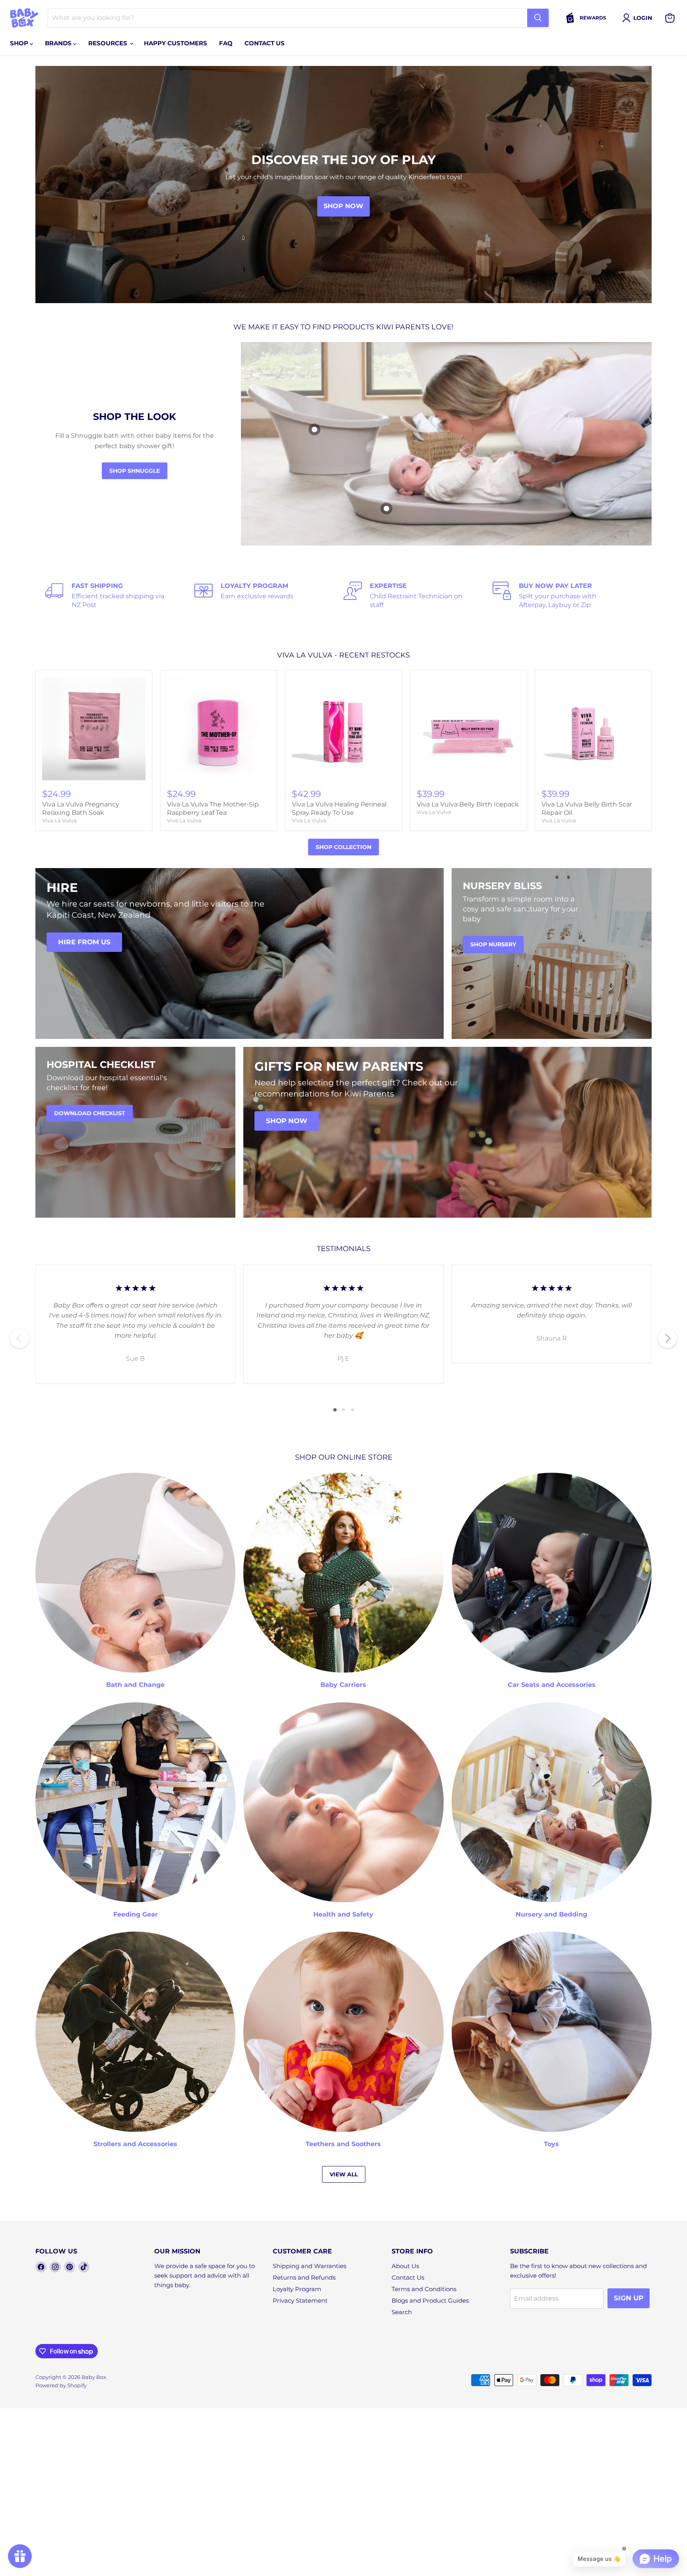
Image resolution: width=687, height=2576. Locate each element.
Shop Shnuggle (135, 471)
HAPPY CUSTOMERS (176, 43)
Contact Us (408, 2277)
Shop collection (343, 847)
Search (402, 2312)
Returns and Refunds (304, 2277)
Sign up (629, 2298)
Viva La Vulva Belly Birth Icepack (468, 804)
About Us (405, 2266)
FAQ (226, 43)
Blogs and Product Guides (430, 2300)
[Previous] (19, 1338)
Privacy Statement (300, 2300)
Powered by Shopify (61, 2385)
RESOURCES (109, 43)
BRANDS (59, 43)
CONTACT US (265, 43)
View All (344, 2174)
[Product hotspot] (314, 429)
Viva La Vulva (59, 820)
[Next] (668, 1338)
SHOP (20, 43)
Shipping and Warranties (310, 2266)
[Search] (538, 18)
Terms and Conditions (424, 2289)
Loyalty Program (297, 2289)
